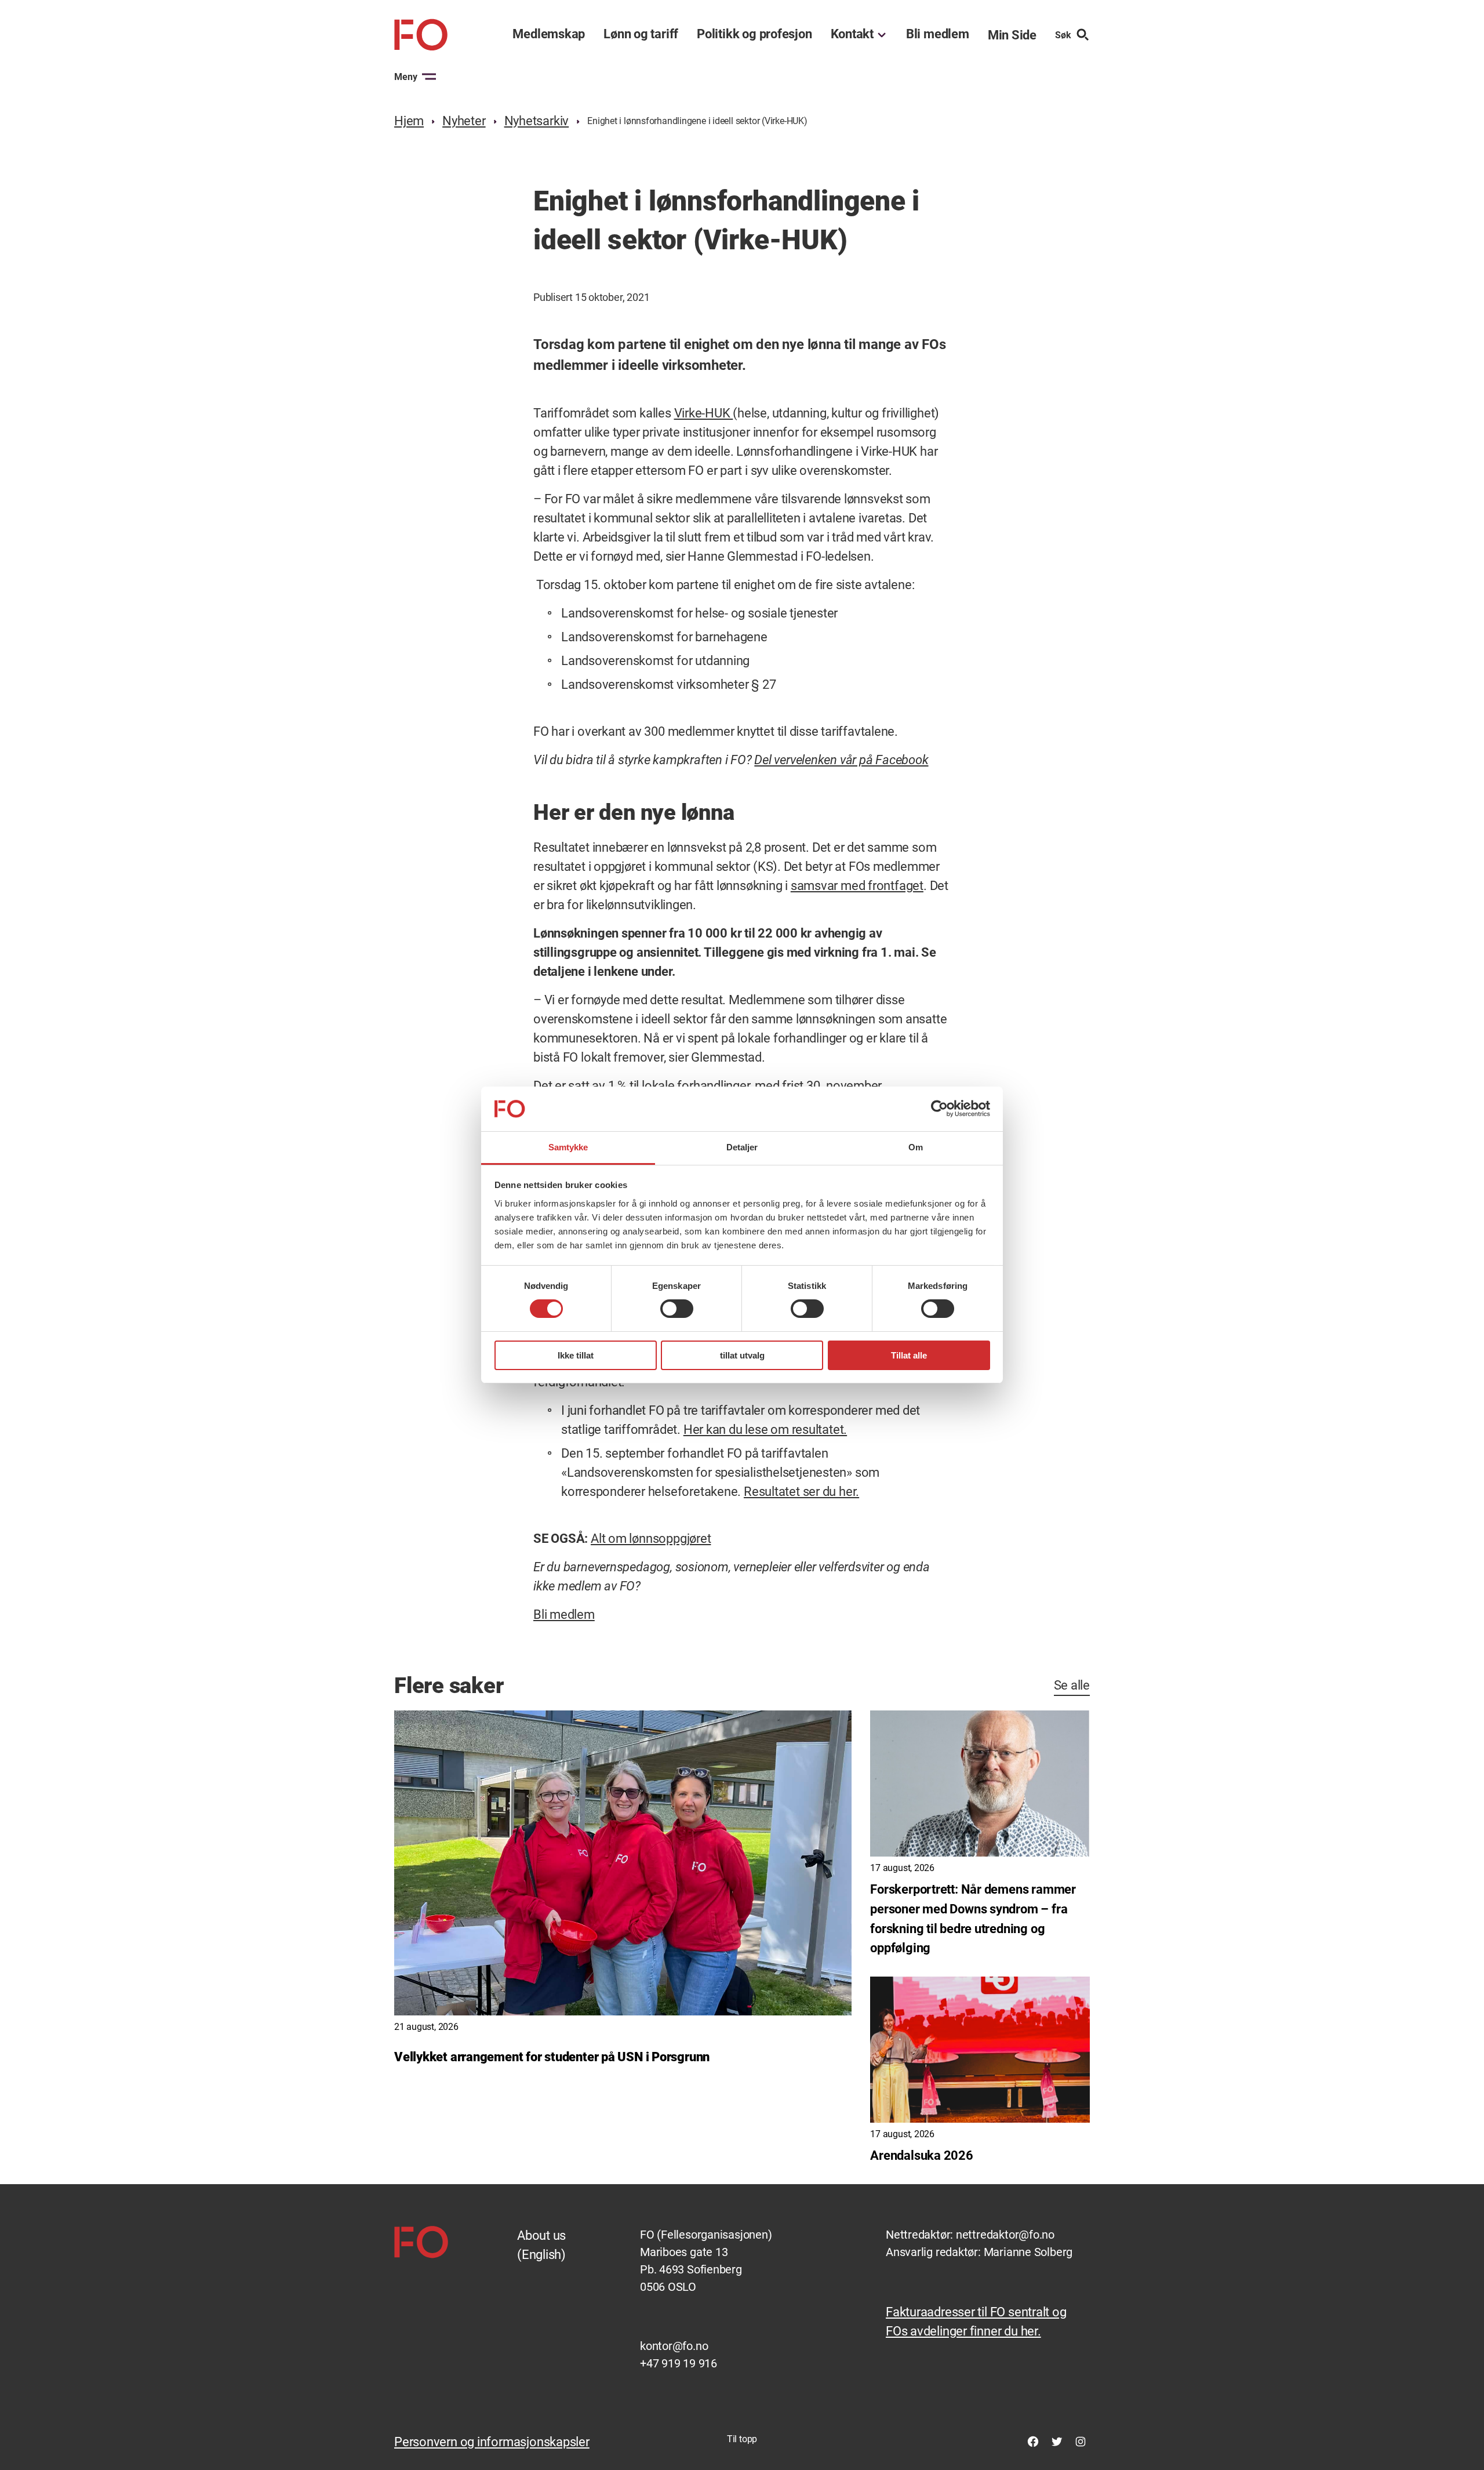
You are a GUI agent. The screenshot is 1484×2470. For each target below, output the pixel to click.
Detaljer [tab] (742, 1147)
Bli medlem (938, 34)
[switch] (677, 1309)
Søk (1063, 35)
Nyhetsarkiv (537, 121)
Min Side (1012, 35)
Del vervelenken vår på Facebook (841, 760)
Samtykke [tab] (568, 1147)
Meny (406, 77)
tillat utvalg (742, 1355)
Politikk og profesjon (754, 34)
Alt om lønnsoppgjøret (651, 1539)
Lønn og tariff (641, 34)
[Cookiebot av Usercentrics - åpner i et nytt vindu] (939, 1109)
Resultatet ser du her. (801, 1492)
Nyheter (464, 121)
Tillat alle (909, 1355)
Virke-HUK (704, 413)
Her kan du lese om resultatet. (765, 1430)
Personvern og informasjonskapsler (492, 2442)
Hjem (409, 121)
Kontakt (852, 34)
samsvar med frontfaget (857, 886)
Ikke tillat (576, 1355)
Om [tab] (916, 1147)
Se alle (1072, 1685)
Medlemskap (549, 34)
